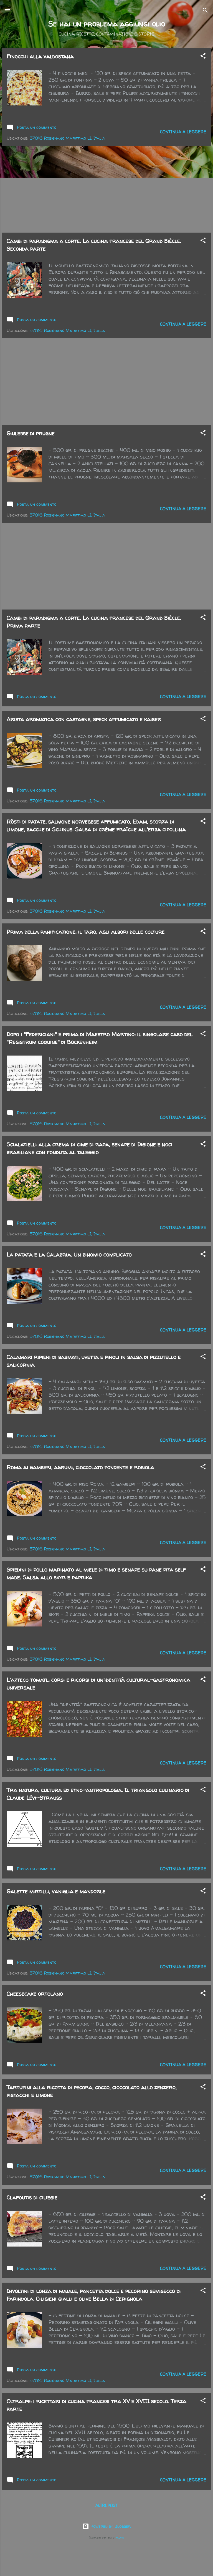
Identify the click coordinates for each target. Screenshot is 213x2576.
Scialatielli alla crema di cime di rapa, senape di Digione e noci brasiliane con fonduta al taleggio (90, 1148)
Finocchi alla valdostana (40, 56)
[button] (203, 57)
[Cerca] (205, 11)
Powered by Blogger (110, 2526)
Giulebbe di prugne (31, 433)
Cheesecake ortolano (35, 1994)
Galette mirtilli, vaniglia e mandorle (56, 1891)
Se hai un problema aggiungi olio (107, 24)
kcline (120, 2537)
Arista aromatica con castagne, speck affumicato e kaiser (84, 719)
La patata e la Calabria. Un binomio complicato (69, 1254)
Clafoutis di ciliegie (32, 2197)
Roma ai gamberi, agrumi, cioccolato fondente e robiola (80, 1467)
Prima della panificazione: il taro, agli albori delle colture (86, 932)
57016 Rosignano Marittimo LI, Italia (67, 138)
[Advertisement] (106, 189)
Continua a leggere (183, 132)
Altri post (106, 2505)
